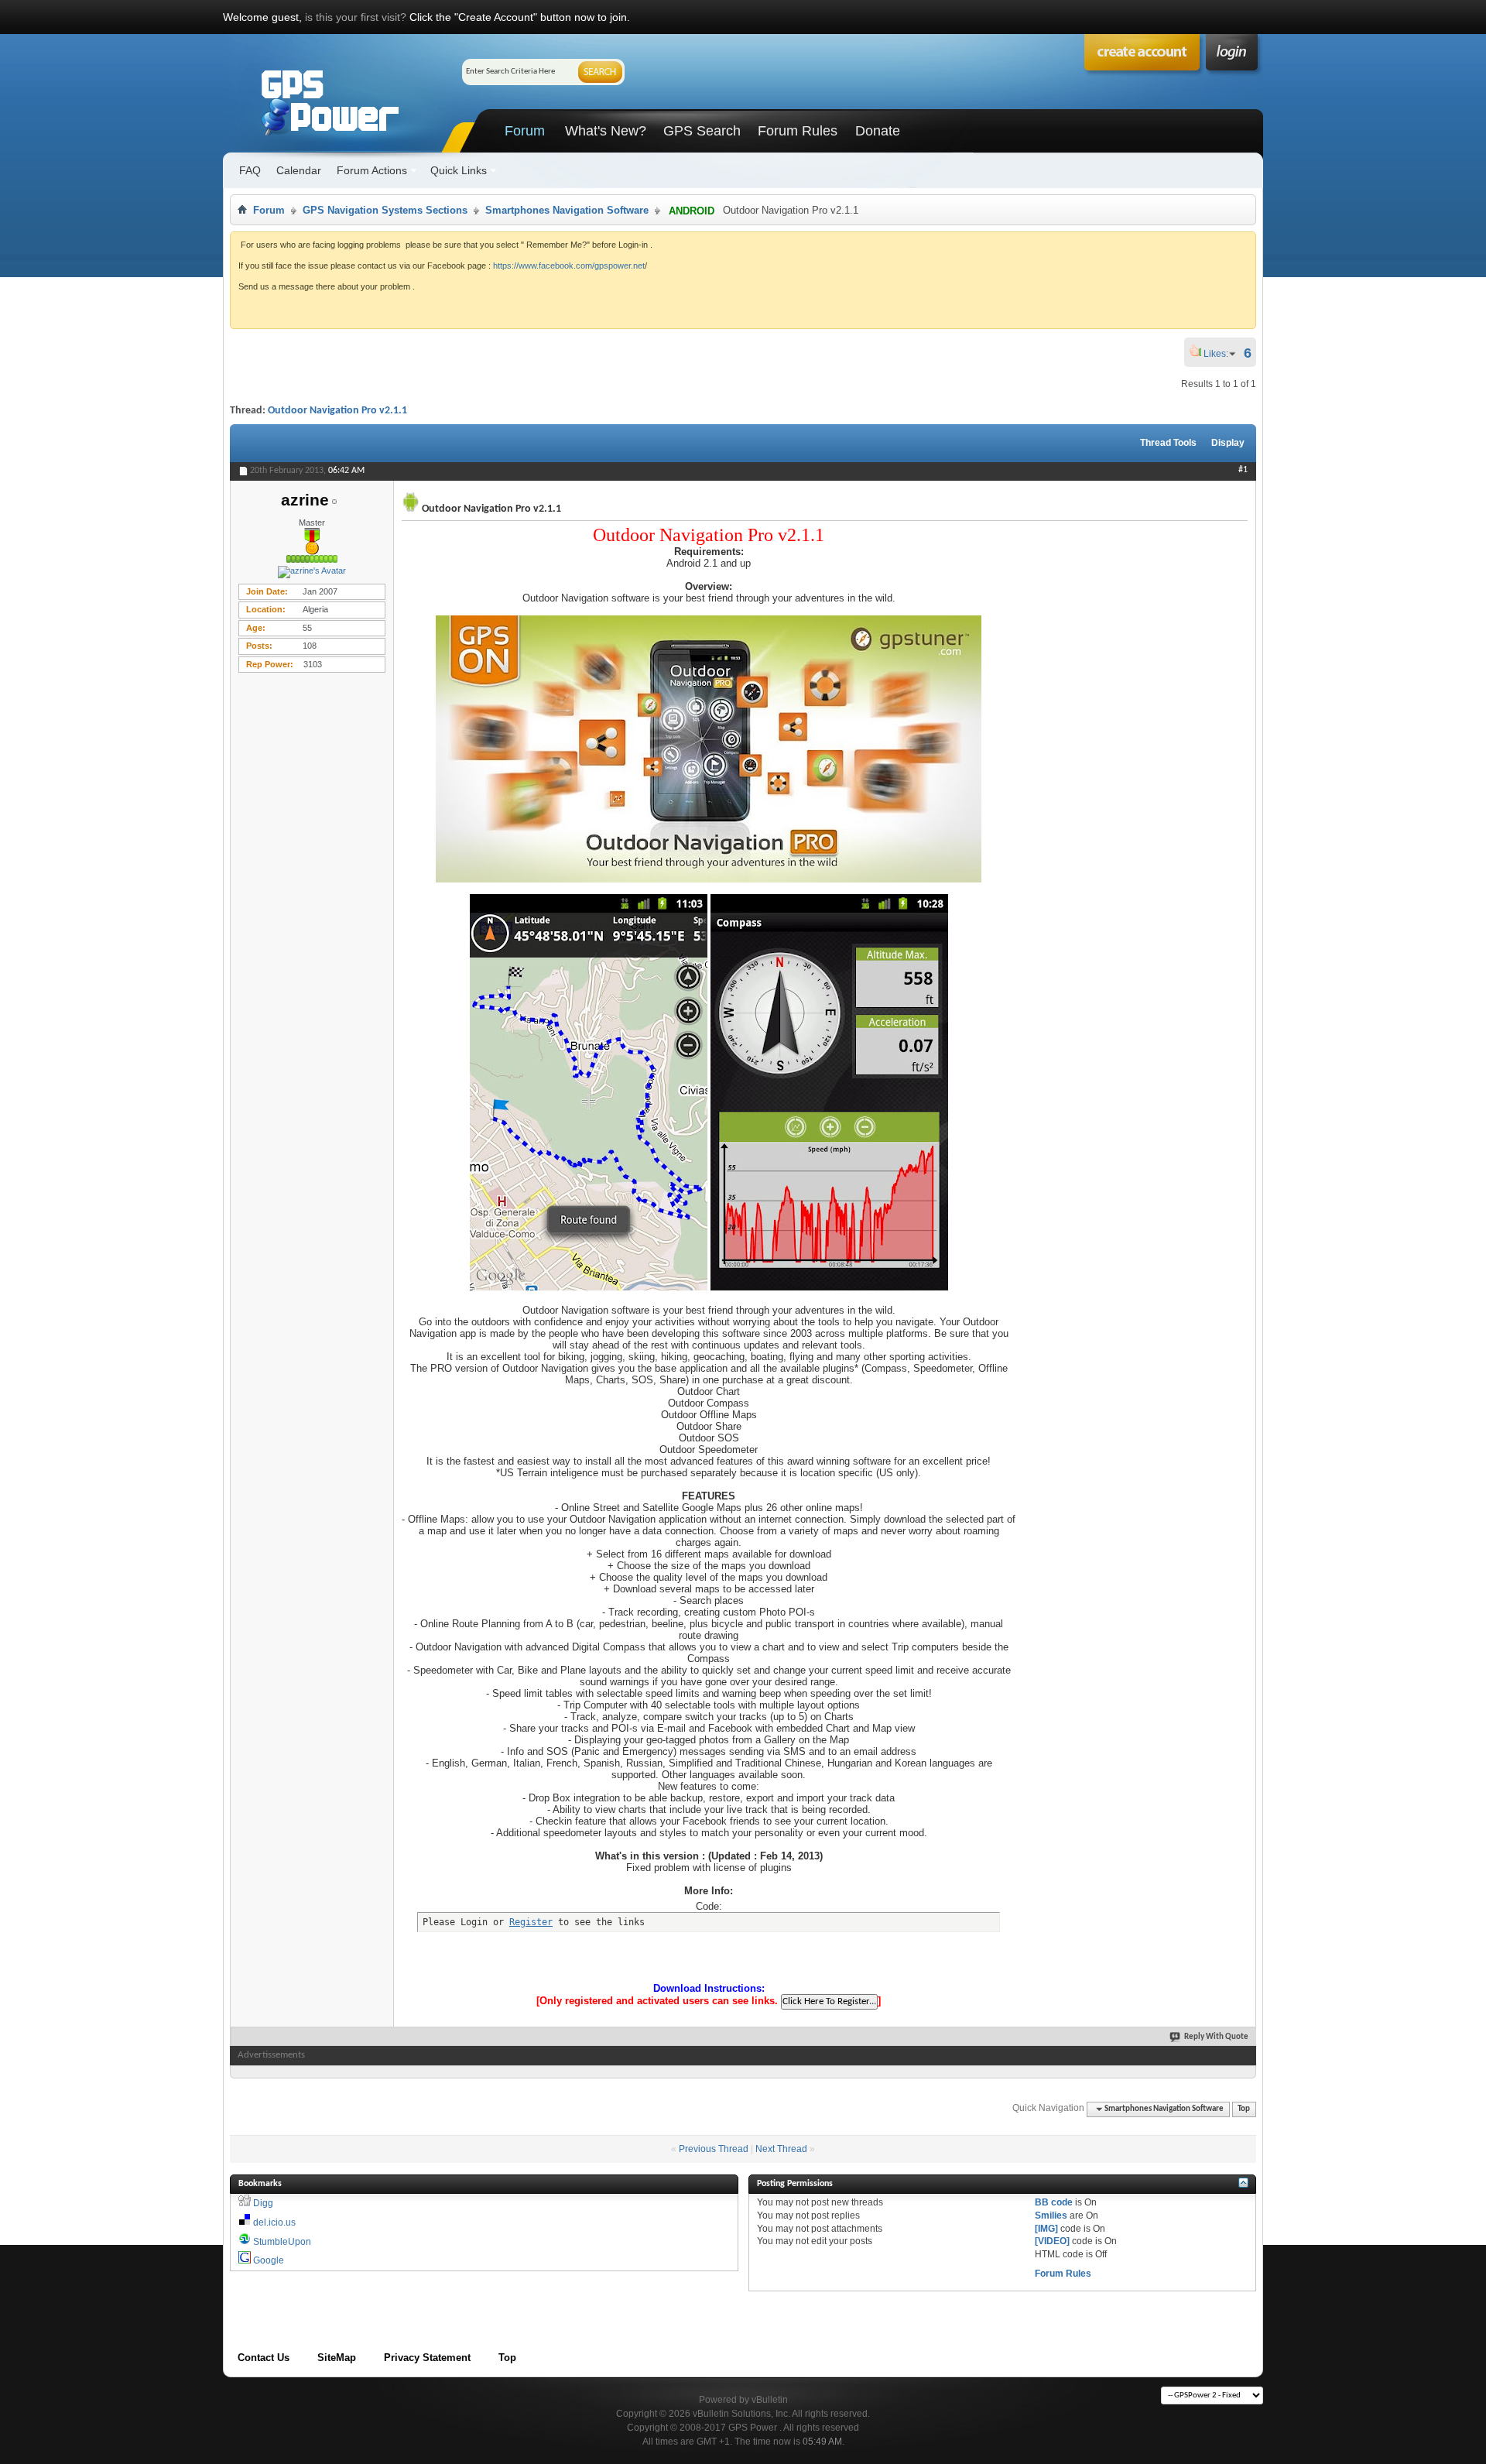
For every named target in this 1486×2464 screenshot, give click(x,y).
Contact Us (264, 2358)
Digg (263, 2203)
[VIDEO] (1052, 2241)
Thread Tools (1168, 443)
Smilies (1051, 2216)
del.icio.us (274, 2222)
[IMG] (1046, 2229)
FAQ (250, 170)
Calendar (299, 170)
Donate (878, 131)
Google (269, 2260)
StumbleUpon (282, 2242)
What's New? (606, 131)
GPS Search (702, 131)
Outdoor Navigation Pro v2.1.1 (337, 411)
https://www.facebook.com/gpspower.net (569, 266)
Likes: (1221, 354)
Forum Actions (372, 170)
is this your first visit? (356, 17)
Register (531, 1922)
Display (1228, 443)
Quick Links (459, 170)
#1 (1243, 470)
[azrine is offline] (312, 572)
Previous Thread (714, 2149)
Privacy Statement (427, 2358)
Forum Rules (798, 131)
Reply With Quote (1216, 2037)
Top (1244, 2109)
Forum (525, 131)
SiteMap (337, 2358)
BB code (1054, 2202)
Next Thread (781, 2149)
